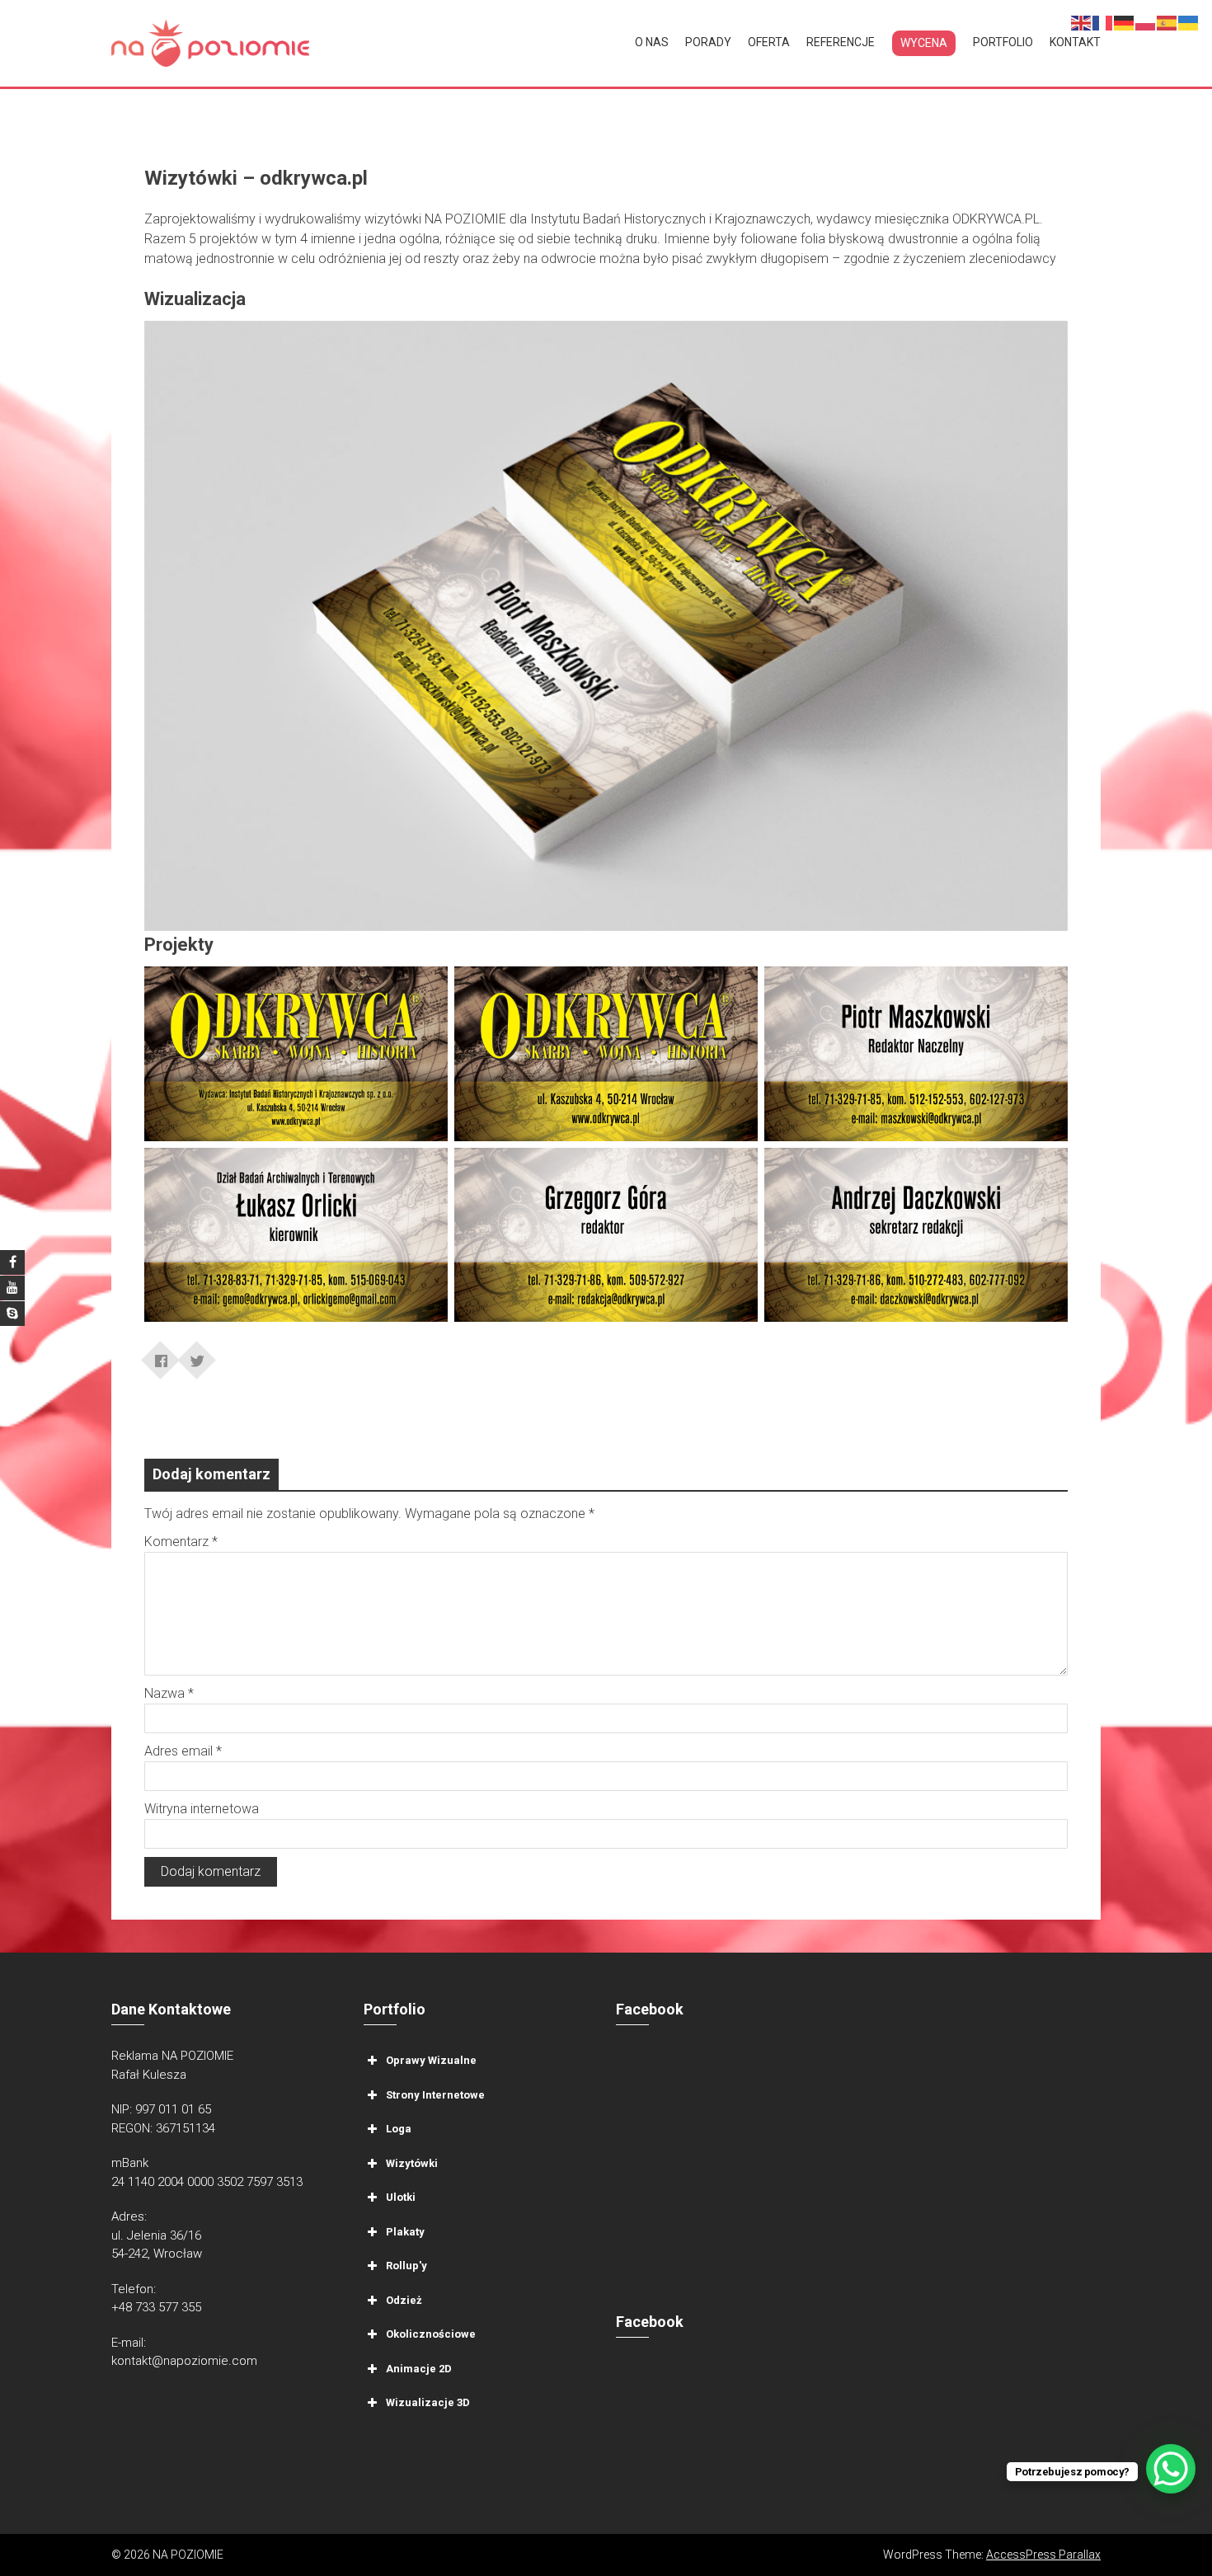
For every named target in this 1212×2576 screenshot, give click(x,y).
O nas (652, 42)
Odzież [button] (404, 2300)
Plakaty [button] (405, 2232)
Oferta (769, 42)
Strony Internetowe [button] (435, 2095)
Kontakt (1075, 42)
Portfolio (1003, 42)
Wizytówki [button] (412, 2163)
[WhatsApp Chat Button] (1171, 2469)
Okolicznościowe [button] (431, 2334)
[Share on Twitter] (197, 1355)
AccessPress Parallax (1043, 2555)
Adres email (183, 1751)
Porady (708, 42)
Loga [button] (399, 2129)
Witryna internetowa (202, 1809)
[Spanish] (1167, 22)
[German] (1125, 22)
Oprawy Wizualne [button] (431, 2060)
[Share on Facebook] (161, 1355)
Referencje (841, 42)
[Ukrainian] (1189, 22)
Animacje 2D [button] (419, 2369)
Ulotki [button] (401, 2197)
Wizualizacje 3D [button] (428, 2402)
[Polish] (1146, 22)
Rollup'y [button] (406, 2266)
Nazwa (169, 1693)
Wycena (924, 43)
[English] (1082, 22)
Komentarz (181, 1542)
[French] (1103, 22)
